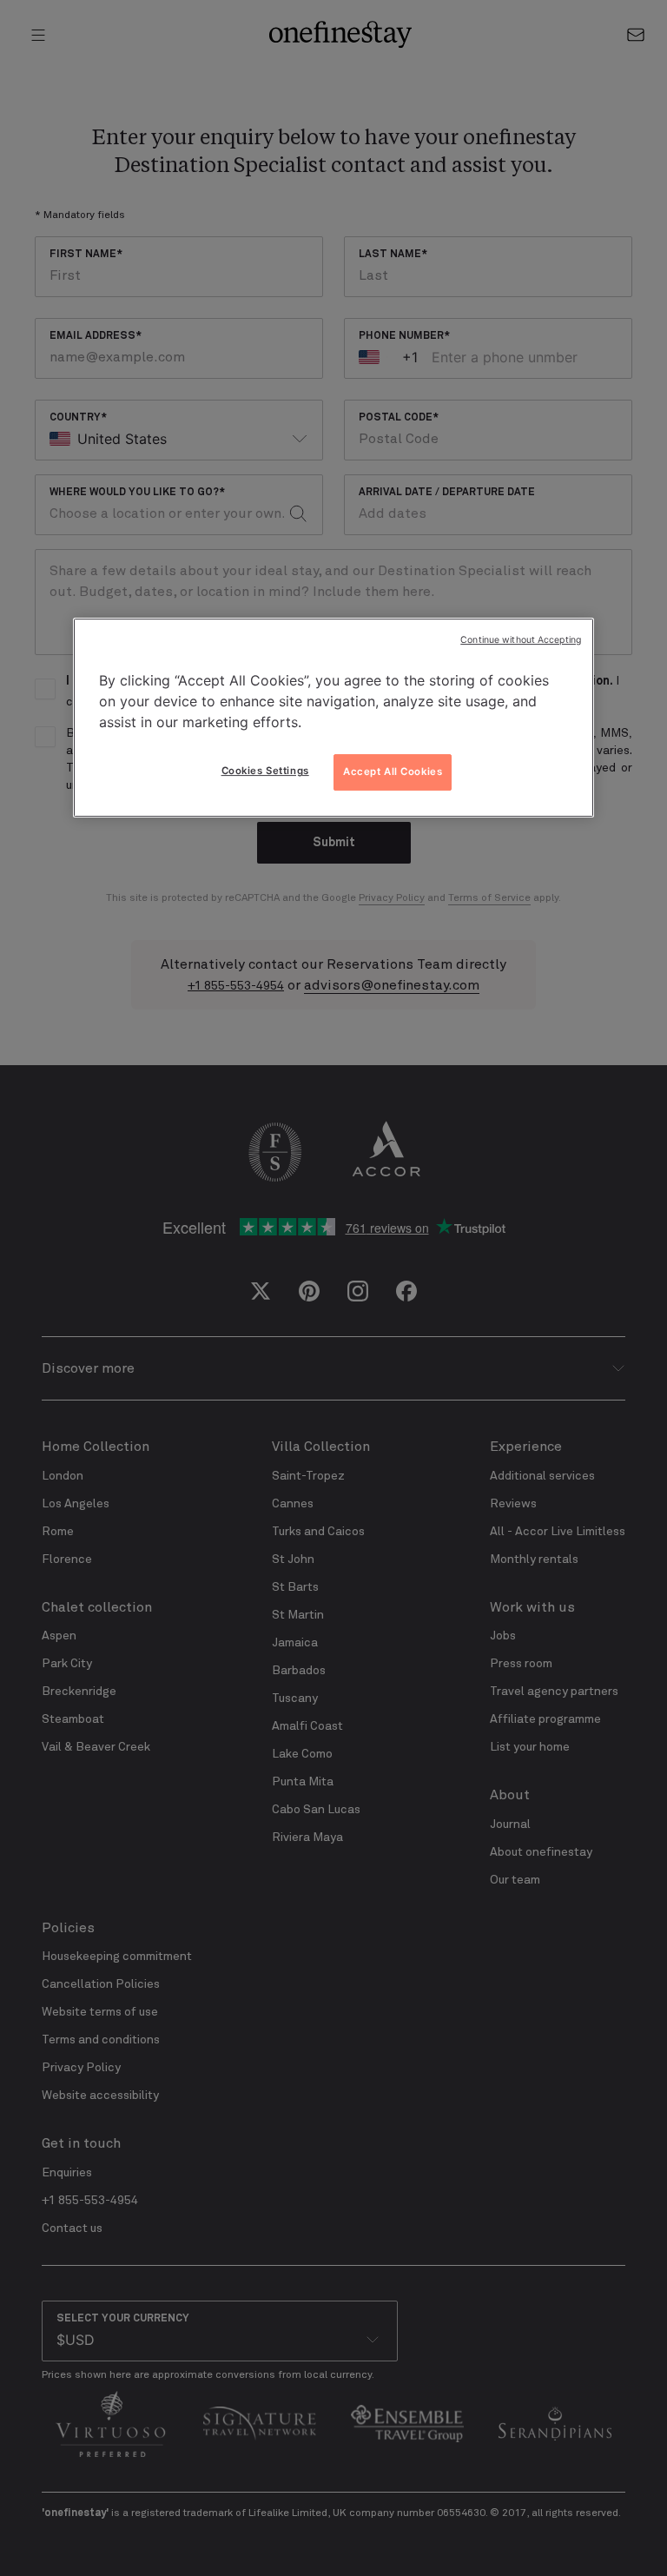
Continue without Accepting (521, 640)
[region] (333, 718)
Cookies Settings (265, 771)
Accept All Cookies (393, 771)
